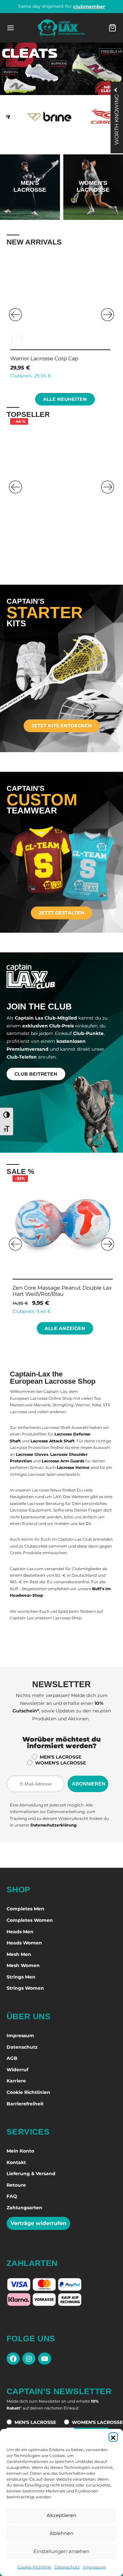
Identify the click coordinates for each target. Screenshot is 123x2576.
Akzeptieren (61, 2515)
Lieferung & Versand (31, 2174)
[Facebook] (13, 2359)
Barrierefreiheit (25, 2104)
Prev (15, 315)
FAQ (12, 2196)
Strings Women (25, 1988)
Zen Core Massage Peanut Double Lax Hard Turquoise (60, 1291)
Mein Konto (20, 2151)
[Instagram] (29, 2359)
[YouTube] (45, 2359)
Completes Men (25, 1909)
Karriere (16, 2081)
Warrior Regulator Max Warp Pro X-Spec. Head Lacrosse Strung (56, 534)
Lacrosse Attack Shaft (52, 1441)
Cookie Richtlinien (28, 2092)
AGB (12, 2058)
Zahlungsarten (24, 2208)
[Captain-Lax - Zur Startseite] (61, 28)
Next (108, 315)
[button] (113, 2437)
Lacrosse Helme (73, 1467)
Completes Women (30, 1920)
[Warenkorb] (113, 28)
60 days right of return (61, 6)
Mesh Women (23, 1965)
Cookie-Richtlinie (34, 2567)
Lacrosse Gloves (32, 1454)
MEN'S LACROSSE (61, 1757)
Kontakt (16, 2162)
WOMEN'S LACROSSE (61, 1763)
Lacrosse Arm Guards (63, 1461)
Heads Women (24, 1943)
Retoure (16, 2185)
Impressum (94, 2567)
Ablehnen (61, 2533)
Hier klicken (30, 205)
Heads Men (20, 1932)
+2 (33, 513)
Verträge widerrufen (38, 2223)
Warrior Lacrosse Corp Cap (44, 358)
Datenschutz (67, 2567)
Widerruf (17, 2070)
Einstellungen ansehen (61, 2551)
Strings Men (21, 1977)
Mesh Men (19, 1954)
